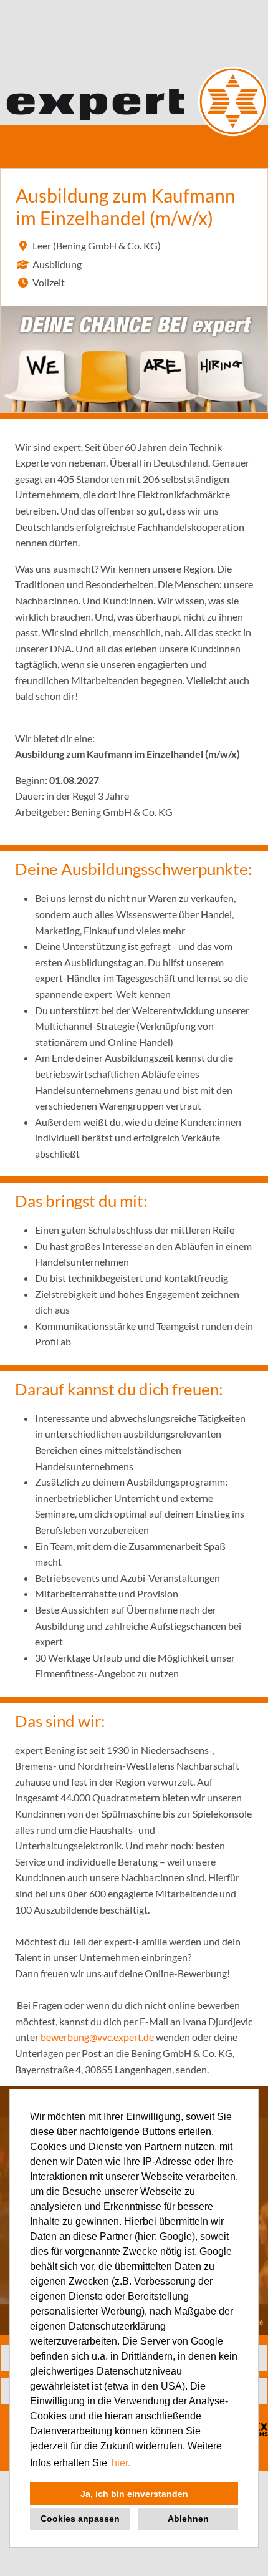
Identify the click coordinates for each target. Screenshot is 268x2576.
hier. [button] (121, 2463)
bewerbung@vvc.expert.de (97, 2037)
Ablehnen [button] (188, 2519)
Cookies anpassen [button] (80, 2519)
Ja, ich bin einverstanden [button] (134, 2494)
